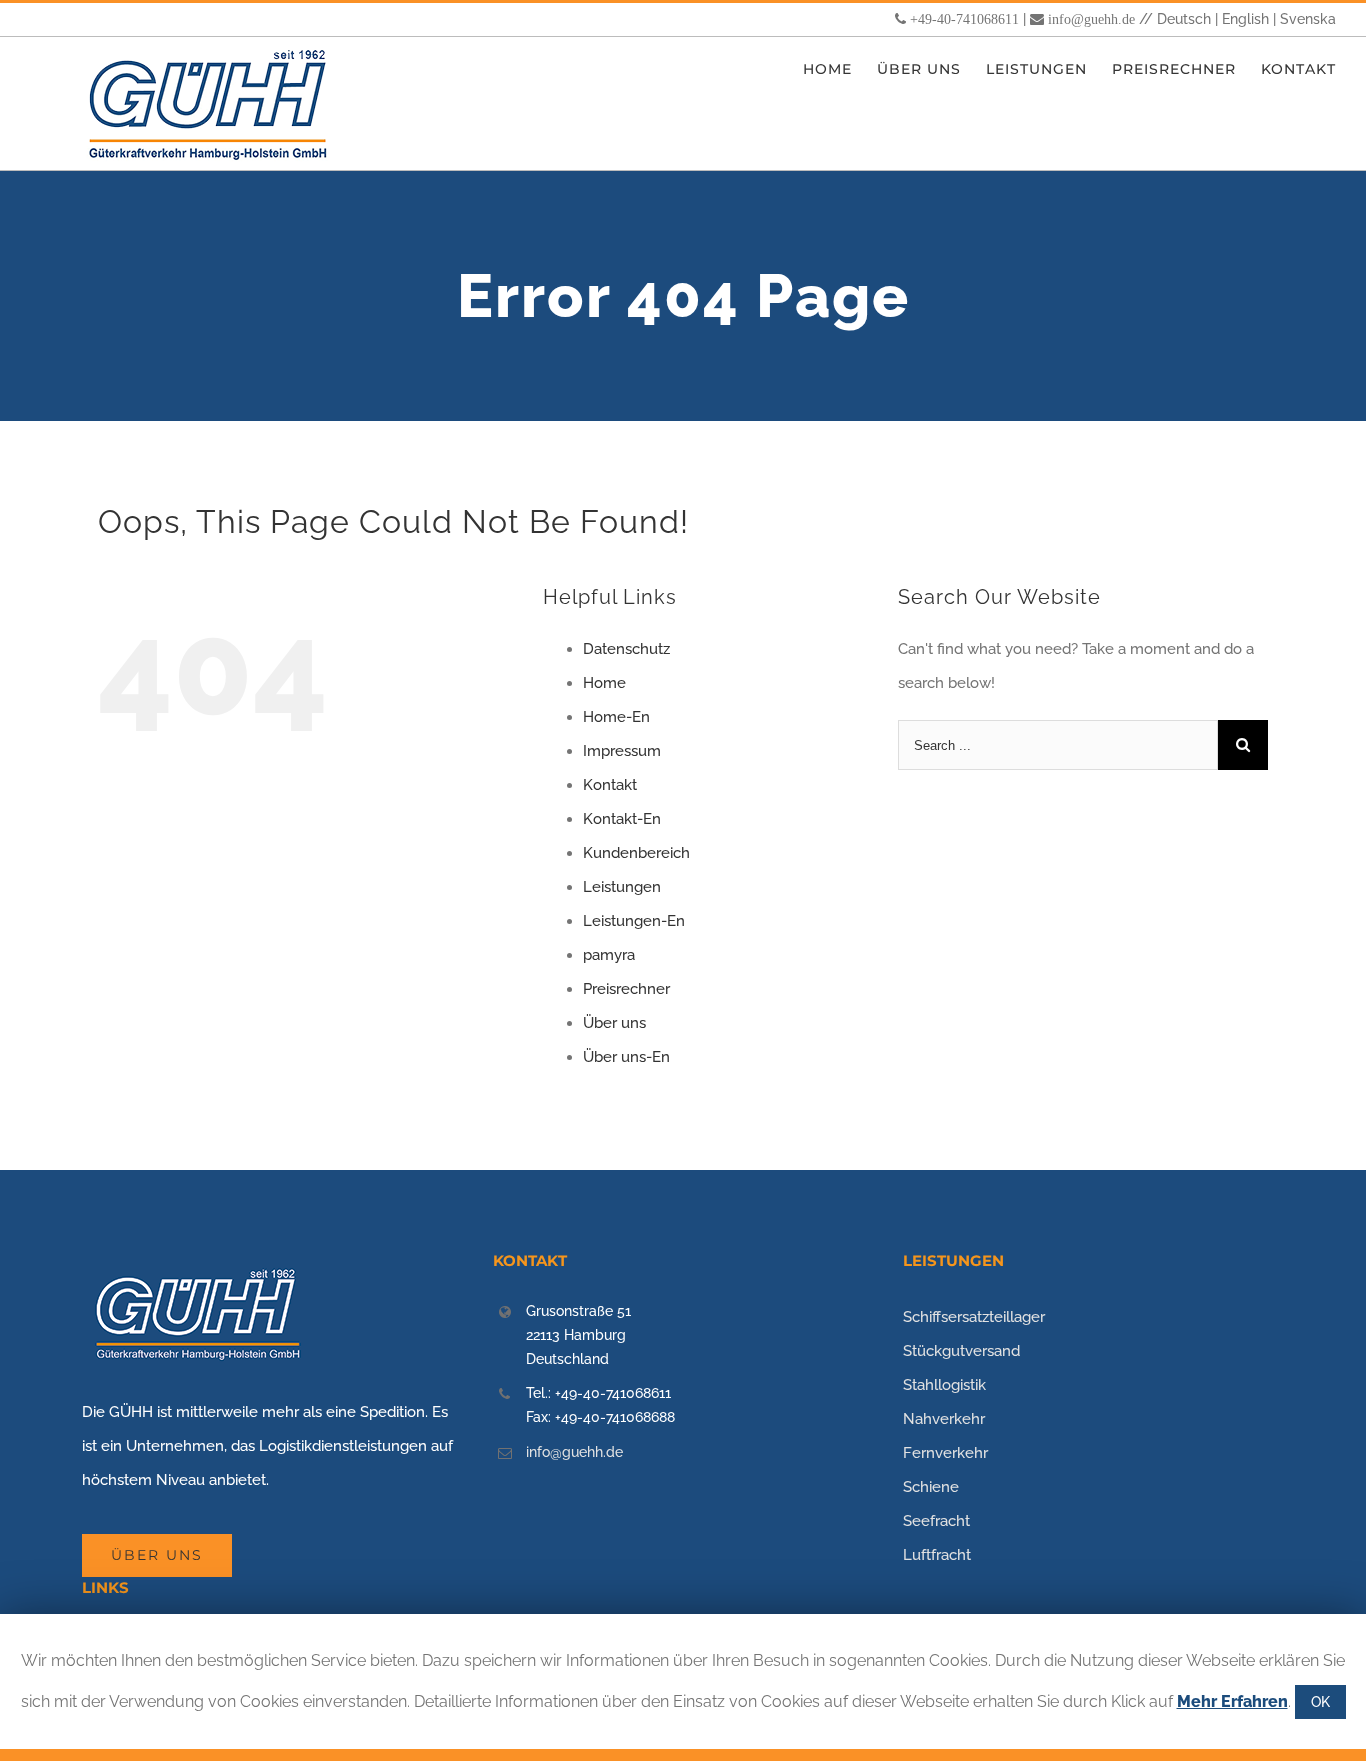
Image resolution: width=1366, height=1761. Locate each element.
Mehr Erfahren (1232, 1701)
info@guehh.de (1091, 19)
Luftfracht (937, 1555)
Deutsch (1184, 19)
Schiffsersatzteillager (974, 1317)
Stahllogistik (944, 1385)
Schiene (931, 1487)
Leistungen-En (634, 921)
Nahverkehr (944, 1419)
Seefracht (936, 1521)
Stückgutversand (961, 1351)
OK (1320, 1702)
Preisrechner (626, 989)
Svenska (1308, 19)
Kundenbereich (636, 853)
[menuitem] (840, 69)
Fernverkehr (945, 1453)
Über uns (614, 1023)
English (1245, 19)
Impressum (622, 751)
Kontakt (610, 785)
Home (604, 683)
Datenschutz (626, 649)
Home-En (616, 717)
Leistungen (622, 887)
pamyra (609, 955)
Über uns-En (626, 1057)
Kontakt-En (622, 819)
